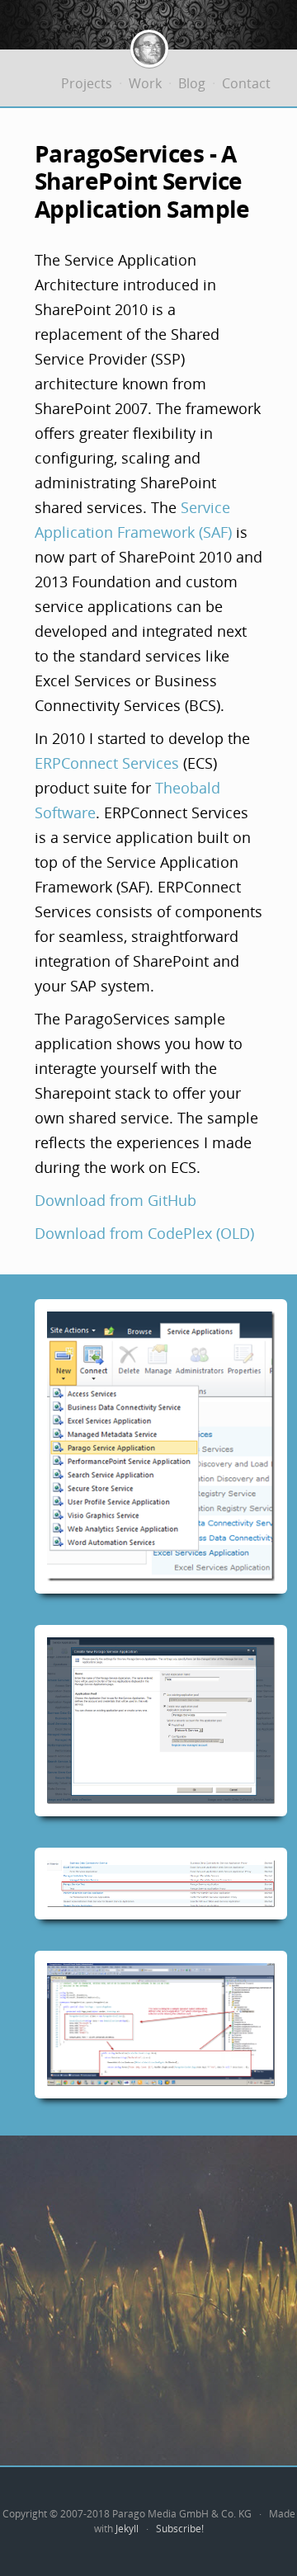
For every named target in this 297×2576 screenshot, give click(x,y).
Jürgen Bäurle (149, 49)
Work (145, 83)
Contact (246, 83)
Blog (192, 83)
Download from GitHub (115, 1200)
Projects (87, 83)
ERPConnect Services (107, 763)
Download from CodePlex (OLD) (144, 1233)
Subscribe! (180, 2529)
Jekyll (127, 2529)
